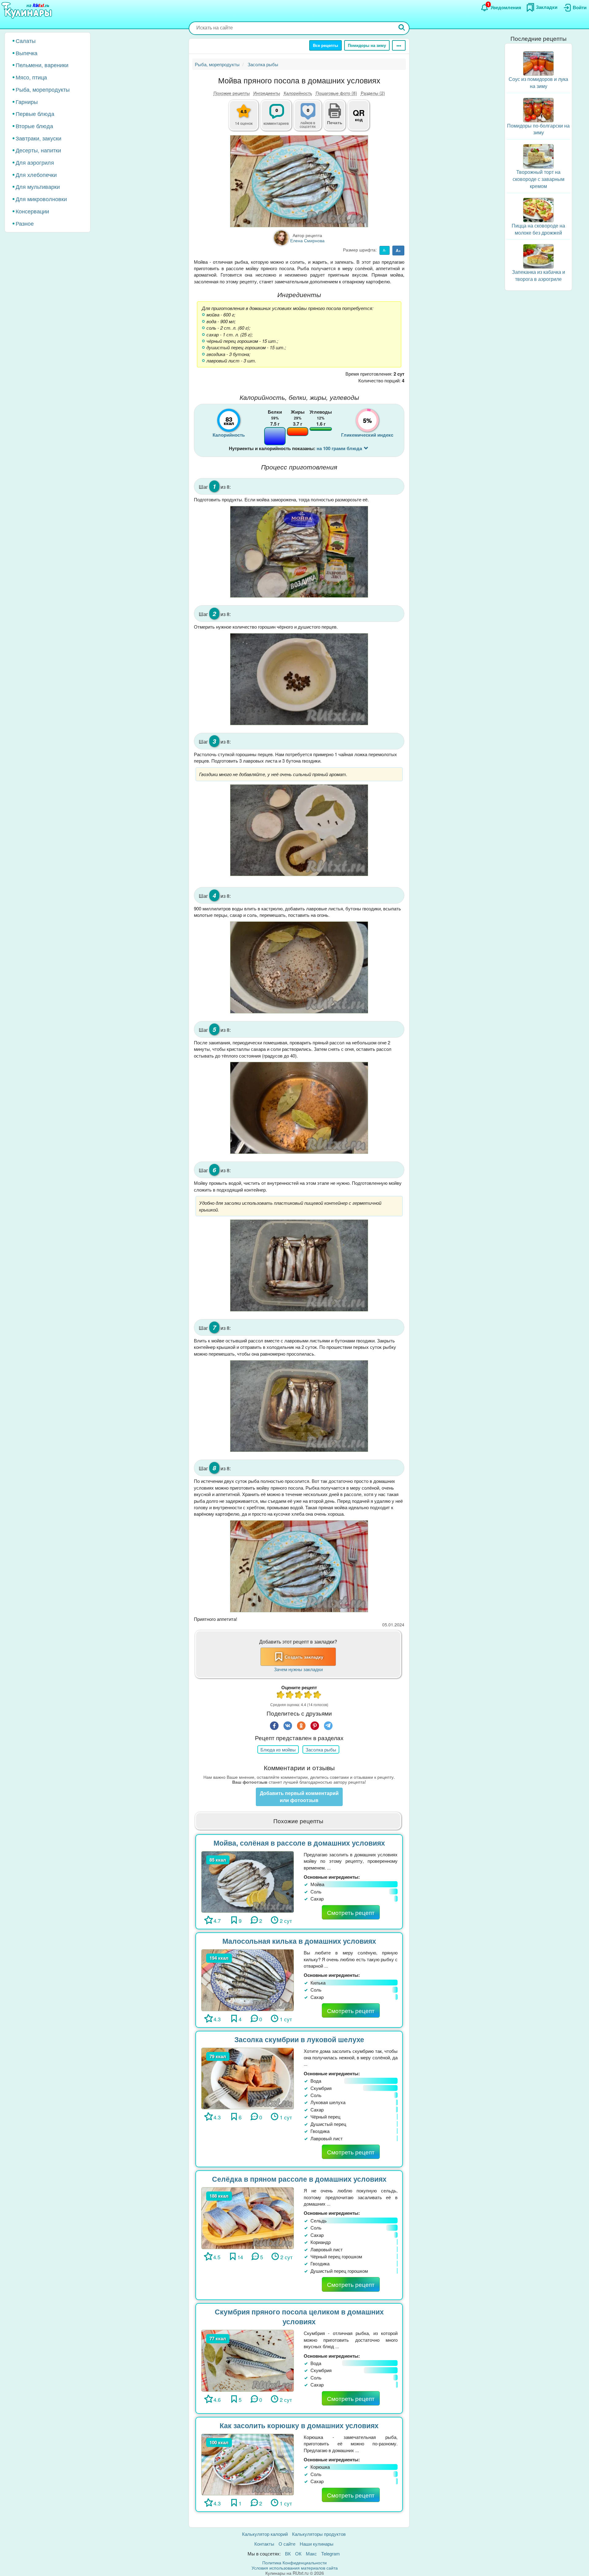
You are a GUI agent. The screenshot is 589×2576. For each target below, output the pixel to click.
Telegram (331, 2553)
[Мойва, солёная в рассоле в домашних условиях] (248, 1881)
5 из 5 (318, 1696)
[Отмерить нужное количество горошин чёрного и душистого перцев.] (299, 679)
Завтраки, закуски (38, 138)
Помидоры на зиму (367, 45)
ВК (288, 2553)
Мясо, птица (31, 77)
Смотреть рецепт (351, 1912)
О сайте (287, 2544)
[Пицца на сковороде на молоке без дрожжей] (538, 209)
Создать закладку (304, 1657)
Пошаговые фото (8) (336, 93)
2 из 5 (290, 1696)
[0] (311, 119)
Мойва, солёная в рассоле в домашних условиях (299, 1843)
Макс (311, 2553)
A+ (398, 250)
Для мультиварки (38, 186)
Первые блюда (35, 113)
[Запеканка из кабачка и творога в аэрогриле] (538, 256)
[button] (335, 122)
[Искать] (402, 28)
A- (385, 250)
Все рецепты (325, 45)
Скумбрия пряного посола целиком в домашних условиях (299, 2317)
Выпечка (27, 53)
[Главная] (28, 11)
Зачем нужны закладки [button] (298, 1669)
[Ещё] (399, 45)
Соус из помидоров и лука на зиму (538, 82)
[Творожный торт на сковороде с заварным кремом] (538, 156)
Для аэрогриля (35, 162)
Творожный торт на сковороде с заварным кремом (539, 179)
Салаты (26, 40)
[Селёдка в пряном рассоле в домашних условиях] (248, 2217)
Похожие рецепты (232, 93)
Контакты (264, 2544)
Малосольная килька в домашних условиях (299, 1941)
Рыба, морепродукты (43, 89)
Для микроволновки (41, 199)
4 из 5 (308, 1696)
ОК (298, 2553)
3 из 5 (299, 1696)
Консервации (32, 211)
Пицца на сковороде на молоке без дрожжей (538, 229)
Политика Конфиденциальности (294, 2563)
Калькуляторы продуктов (319, 2534)
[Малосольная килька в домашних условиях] (248, 1979)
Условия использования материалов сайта (295, 2568)
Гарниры (27, 101)
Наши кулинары (317, 2544)
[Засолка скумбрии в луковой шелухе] (248, 2078)
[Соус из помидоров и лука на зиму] (538, 63)
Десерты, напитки (38, 150)
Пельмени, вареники (42, 65)
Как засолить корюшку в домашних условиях (299, 2425)
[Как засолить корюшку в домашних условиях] (248, 2464)
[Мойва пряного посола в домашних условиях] (299, 181)
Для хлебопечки (36, 174)
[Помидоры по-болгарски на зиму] (538, 109)
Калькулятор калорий (265, 2534)
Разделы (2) (373, 93)
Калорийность (298, 93)
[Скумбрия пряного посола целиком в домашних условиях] (248, 2360)
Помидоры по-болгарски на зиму (538, 129)
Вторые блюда (34, 126)
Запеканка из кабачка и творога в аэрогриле (539, 275)
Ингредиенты (267, 93)
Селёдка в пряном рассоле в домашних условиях (299, 2179)
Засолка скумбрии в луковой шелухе (299, 2039)
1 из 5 (281, 1696)
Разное (25, 223)
